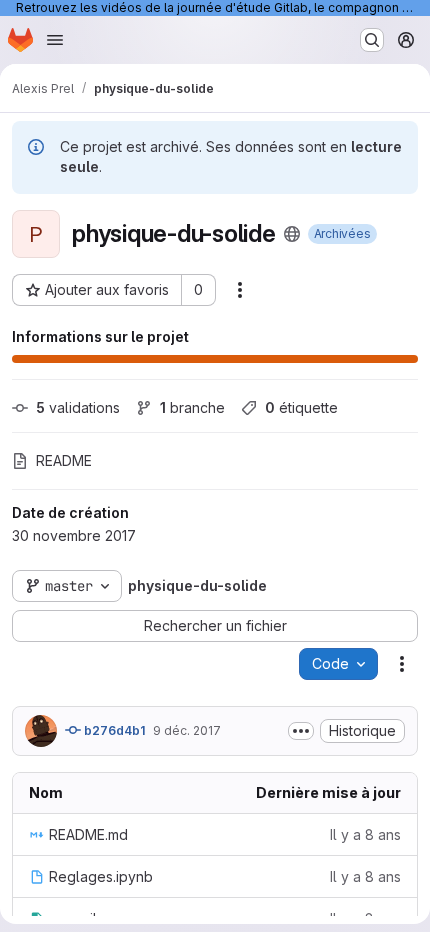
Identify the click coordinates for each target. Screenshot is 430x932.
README (64, 460)
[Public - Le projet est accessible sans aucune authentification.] (292, 234)
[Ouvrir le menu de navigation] (55, 40)
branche (192, 407)
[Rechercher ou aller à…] (372, 40)
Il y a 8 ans (365, 834)
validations (78, 407)
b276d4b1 (113, 730)
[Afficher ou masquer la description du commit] (301, 731)
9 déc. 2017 (187, 730)
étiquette (301, 407)
